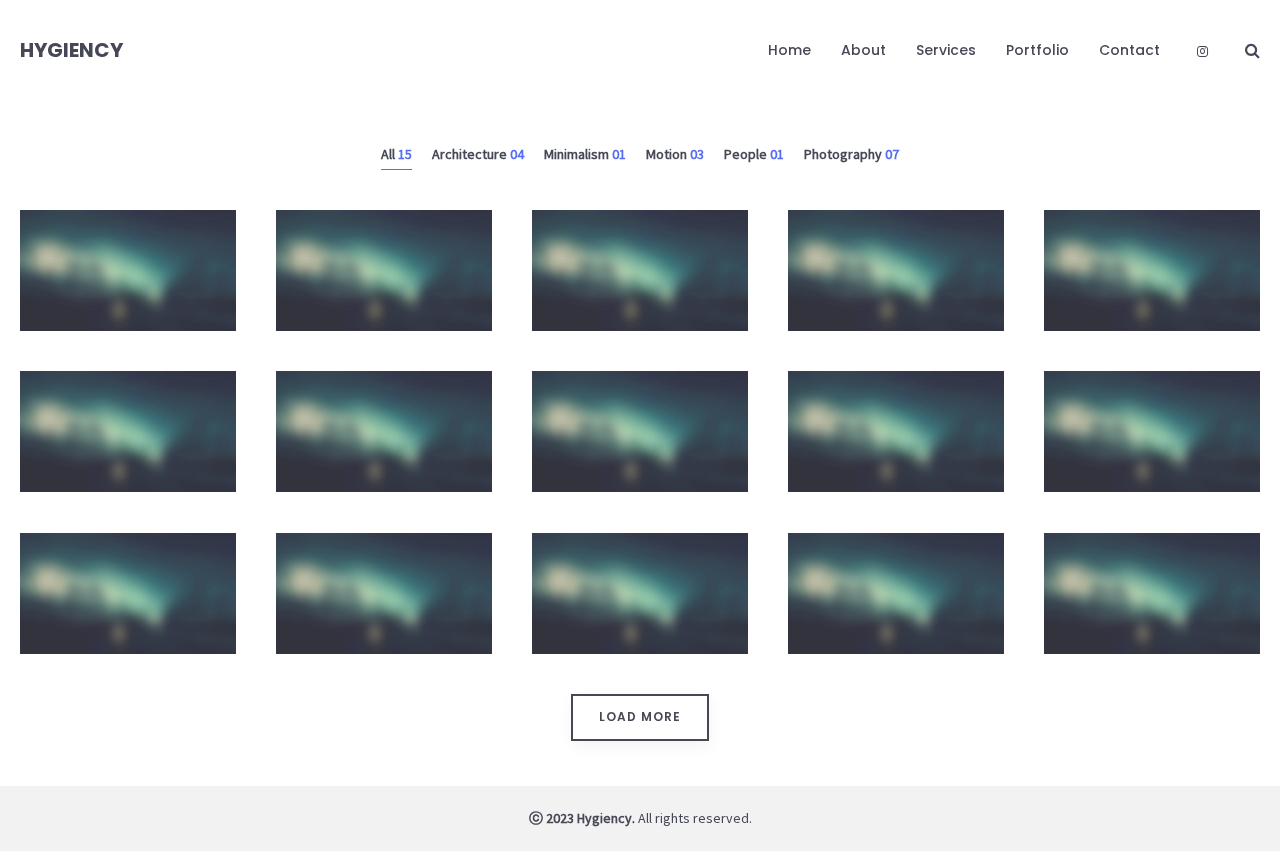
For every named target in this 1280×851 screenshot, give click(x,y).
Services (946, 50)
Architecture (640, 346)
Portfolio (1037, 50)
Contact (1129, 50)
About (863, 50)
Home (789, 50)
